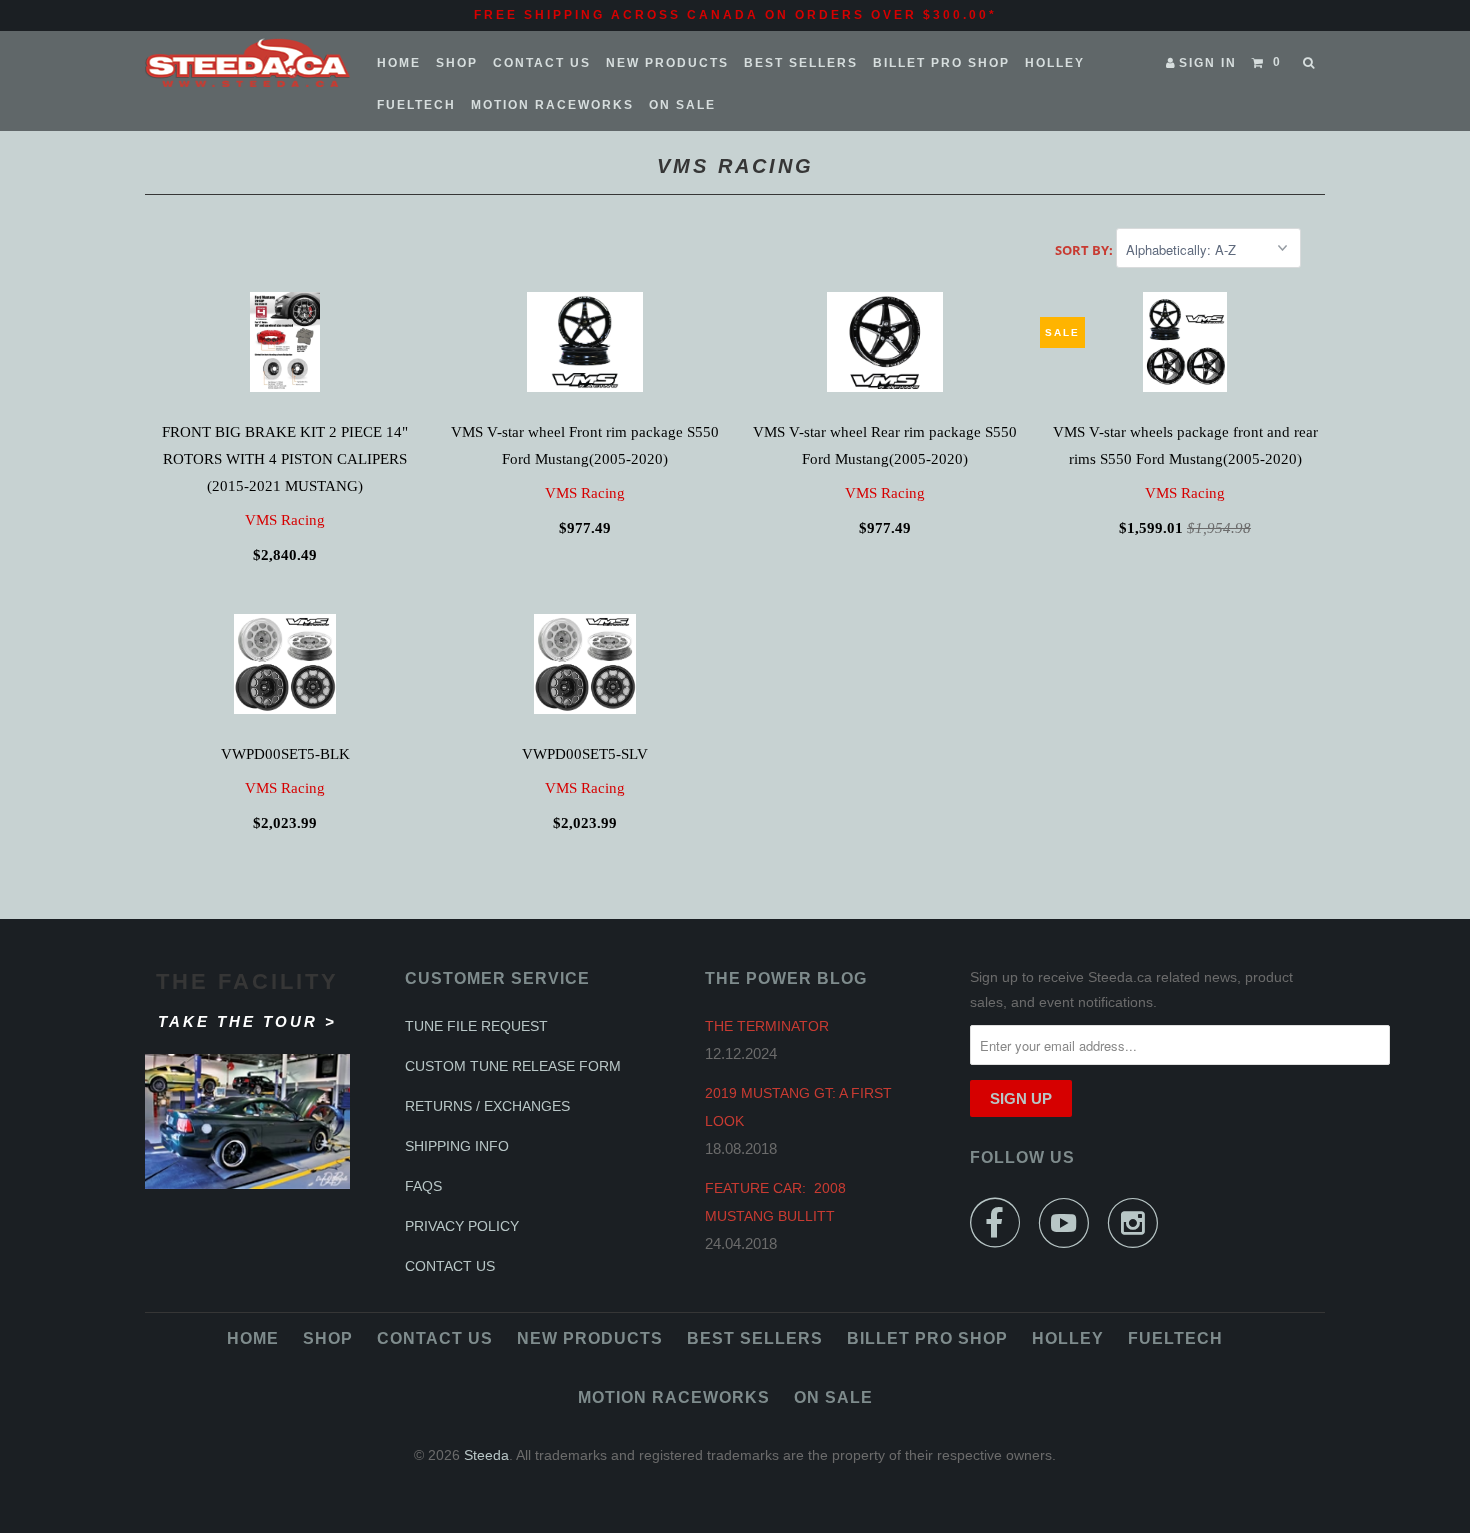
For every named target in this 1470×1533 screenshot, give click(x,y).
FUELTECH (416, 105)
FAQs (423, 1186)
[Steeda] (247, 63)
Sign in (1208, 63)
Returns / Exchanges (487, 1106)
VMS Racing (285, 520)
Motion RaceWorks (552, 105)
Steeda (486, 1455)
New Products (667, 63)
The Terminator (767, 1026)
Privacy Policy (462, 1226)
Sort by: (1085, 250)
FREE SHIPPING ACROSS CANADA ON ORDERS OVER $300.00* (735, 15)
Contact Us (542, 63)
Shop (457, 63)
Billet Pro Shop (941, 63)
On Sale (682, 105)
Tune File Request (476, 1026)
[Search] (1310, 63)
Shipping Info (457, 1146)
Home (399, 63)
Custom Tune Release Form (513, 1066)
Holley (1055, 63)
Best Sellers (801, 63)
